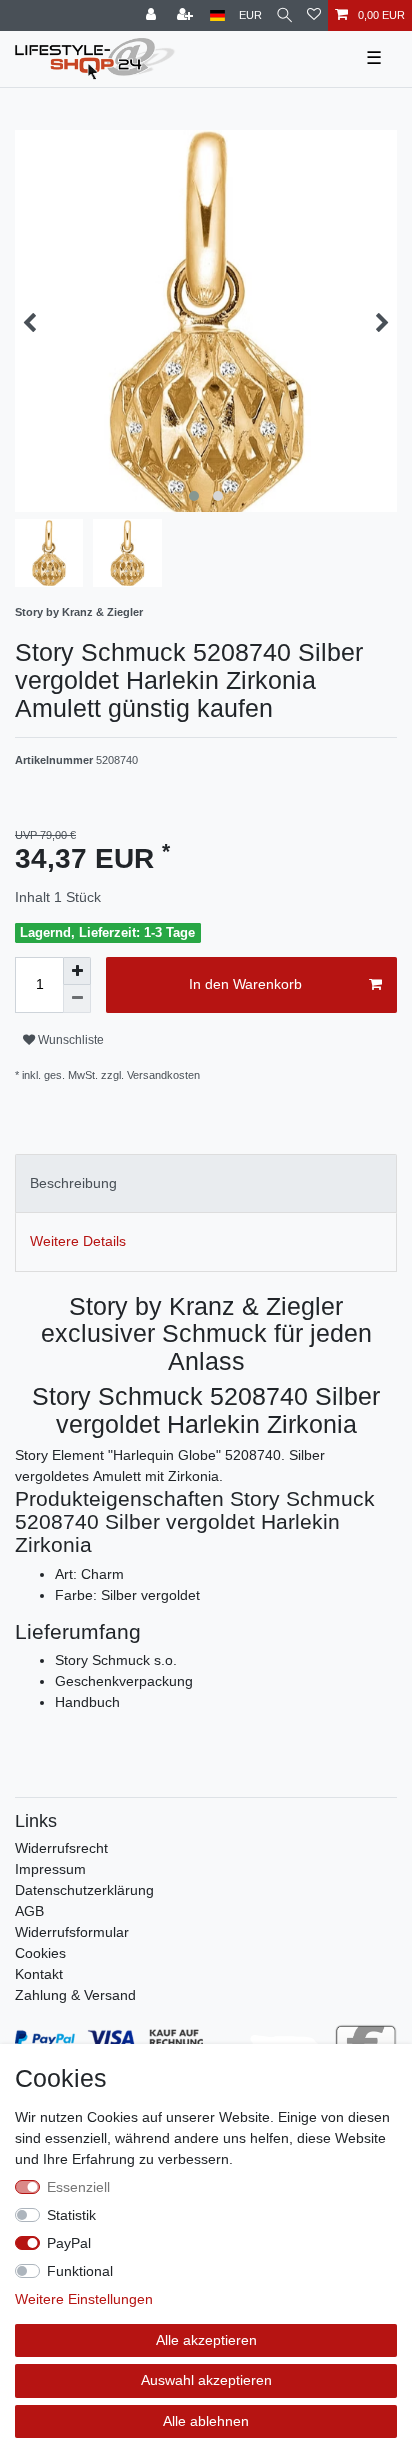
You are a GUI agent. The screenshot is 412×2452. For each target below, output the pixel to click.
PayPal (69, 2243)
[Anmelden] (153, 15)
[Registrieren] (187, 15)
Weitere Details (78, 1241)
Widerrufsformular (72, 1932)
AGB (29, 1911)
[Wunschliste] (314, 15)
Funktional (80, 2271)
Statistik (71, 2215)
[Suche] (284, 15)
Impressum (50, 1869)
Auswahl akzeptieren (206, 2380)
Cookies (40, 1953)
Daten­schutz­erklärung (84, 1890)
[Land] (217, 15)
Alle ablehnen (206, 2421)
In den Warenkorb (245, 984)
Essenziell (78, 2187)
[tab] (206, 1183)
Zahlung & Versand (75, 1995)
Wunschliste (69, 1040)
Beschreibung (73, 1183)
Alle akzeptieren (206, 2340)
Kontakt (39, 1974)
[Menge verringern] (77, 999)
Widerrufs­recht (61, 1848)
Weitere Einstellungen (84, 2299)
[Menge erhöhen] (77, 971)
